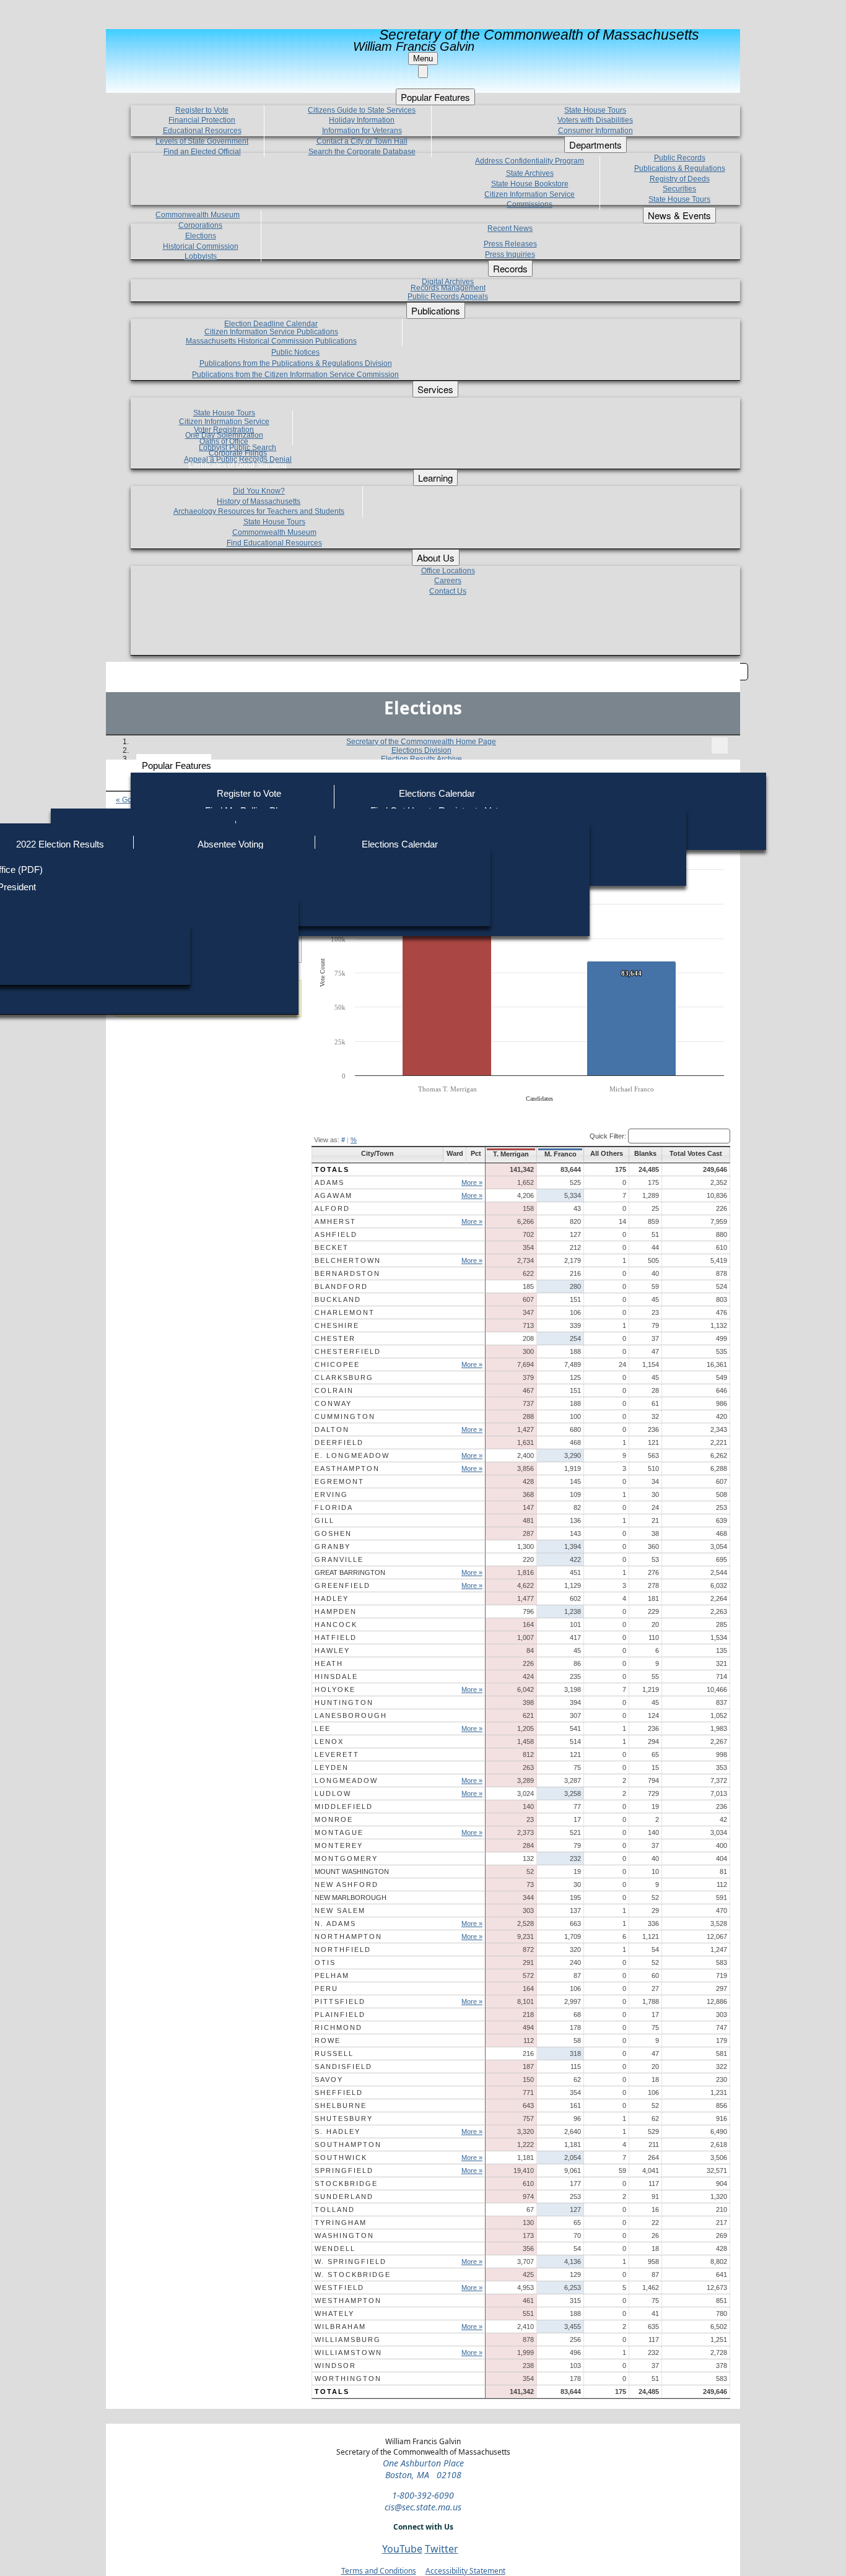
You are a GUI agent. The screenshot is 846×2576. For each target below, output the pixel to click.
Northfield (343, 1949)
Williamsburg (348, 2340)
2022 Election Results (60, 844)
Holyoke (335, 1689)
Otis (325, 1962)
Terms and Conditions (379, 2571)
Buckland (338, 1299)
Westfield (339, 2288)
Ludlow (333, 1793)
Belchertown (348, 1260)
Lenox (329, 1741)
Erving (331, 1494)
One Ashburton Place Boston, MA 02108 (423, 2469)
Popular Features (177, 765)
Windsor (335, 2366)
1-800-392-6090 (423, 2495)
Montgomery (346, 1858)
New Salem (340, 1910)
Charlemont (345, 1312)
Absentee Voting (230, 844)
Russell (334, 2053)
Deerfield (339, 1442)
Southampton (348, 2144)
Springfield (344, 2171)
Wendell (335, 2249)
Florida (334, 1507)
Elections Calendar (437, 793)
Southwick (341, 2158)
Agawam (334, 1195)
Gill (325, 1520)
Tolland (335, 2210)
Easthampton (347, 1468)
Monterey (339, 1845)
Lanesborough (351, 1715)
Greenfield (342, 1585)
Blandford (341, 1286)
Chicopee (337, 1364)
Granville (339, 1559)
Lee (323, 1728)
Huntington (344, 1702)
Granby (333, 1546)
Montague (339, 1832)
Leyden (332, 1767)
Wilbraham (340, 2327)
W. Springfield (351, 2262)
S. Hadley (338, 2131)
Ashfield (336, 1234)
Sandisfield (343, 2066)
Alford (332, 1208)
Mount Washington (352, 1871)
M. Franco (560, 1154)
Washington (344, 2236)
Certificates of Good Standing (238, 465)
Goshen (333, 1533)
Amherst (335, 1221)
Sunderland (344, 2197)
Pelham (332, 1975)
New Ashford (347, 1884)
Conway (333, 1403)
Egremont (339, 1481)
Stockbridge (346, 2184)
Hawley (332, 1650)
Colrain (334, 1390)
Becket (332, 1247)
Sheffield (339, 2092)
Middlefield (344, 1806)
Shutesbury (344, 2118)
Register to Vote (249, 793)
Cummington (345, 1416)
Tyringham (341, 2223)
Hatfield (336, 1637)
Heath (329, 1663)
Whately (334, 2314)
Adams (329, 1182)
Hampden (336, 1611)
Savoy (329, 2079)
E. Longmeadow (352, 1455)
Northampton (348, 1936)
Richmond (338, 2027)
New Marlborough (351, 1897)
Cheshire (337, 1325)
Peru (326, 1988)
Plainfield (340, 2014)
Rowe (328, 2040)
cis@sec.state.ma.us (423, 2507)
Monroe (334, 1819)
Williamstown (348, 2353)
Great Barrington (350, 1572)
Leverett (337, 1754)
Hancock (336, 1624)
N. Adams (335, 1923)
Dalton (332, 1429)
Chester (335, 1338)
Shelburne (341, 2105)
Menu (423, 59)
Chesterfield (348, 1351)
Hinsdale (336, 1676)
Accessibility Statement (465, 2571)
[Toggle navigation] (720, 745)
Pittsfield (340, 2001)
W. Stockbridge (353, 2275)
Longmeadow (346, 1780)
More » (472, 1182)
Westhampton (348, 2301)
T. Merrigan (511, 1154)
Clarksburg (344, 1377)
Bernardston (347, 1273)
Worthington (348, 2379)
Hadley (332, 1598)
